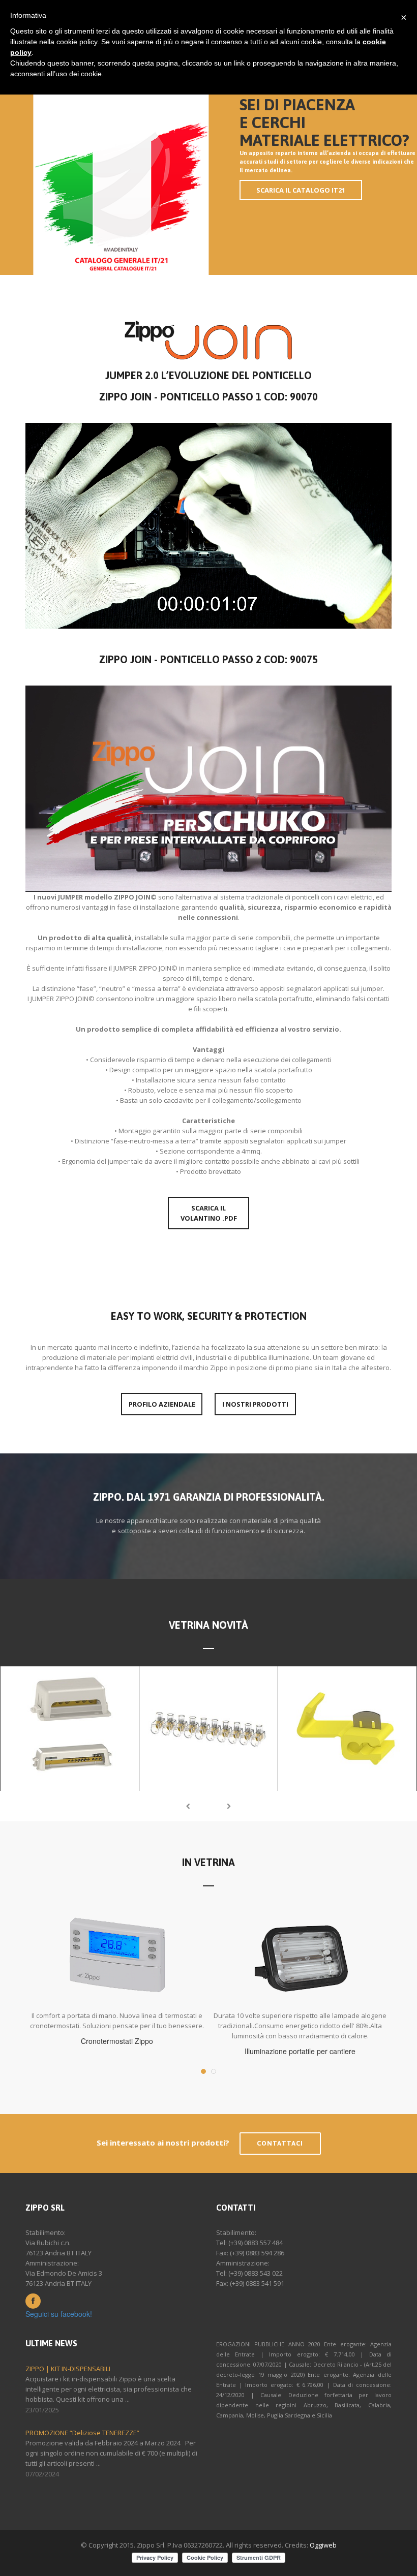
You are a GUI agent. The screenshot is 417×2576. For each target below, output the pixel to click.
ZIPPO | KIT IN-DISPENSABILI (68, 2369)
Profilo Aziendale (162, 1404)
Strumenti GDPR (259, 2557)
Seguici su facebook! (59, 2314)
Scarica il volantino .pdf (209, 1213)
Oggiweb (323, 2545)
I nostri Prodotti (255, 1404)
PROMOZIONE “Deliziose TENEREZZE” (82, 2433)
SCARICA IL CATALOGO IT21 (301, 190)
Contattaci (280, 2143)
